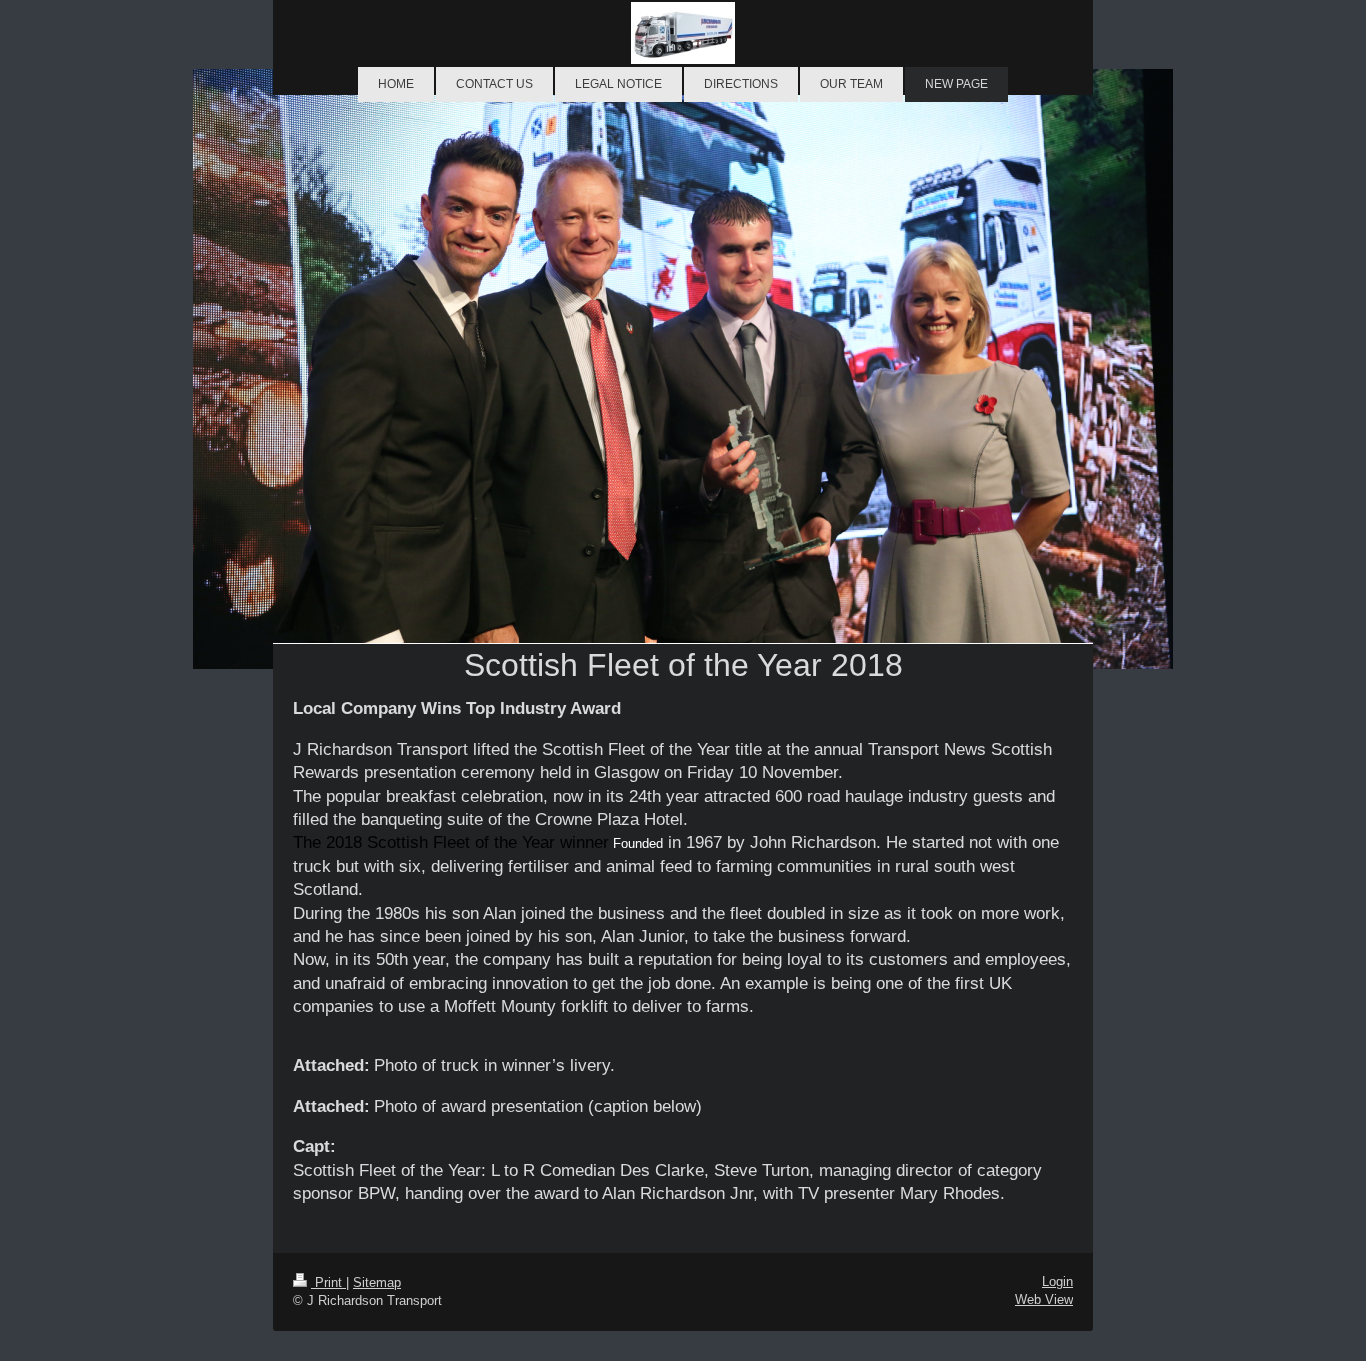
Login (1057, 1281)
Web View (1044, 1299)
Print (328, 1282)
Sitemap (377, 1282)
